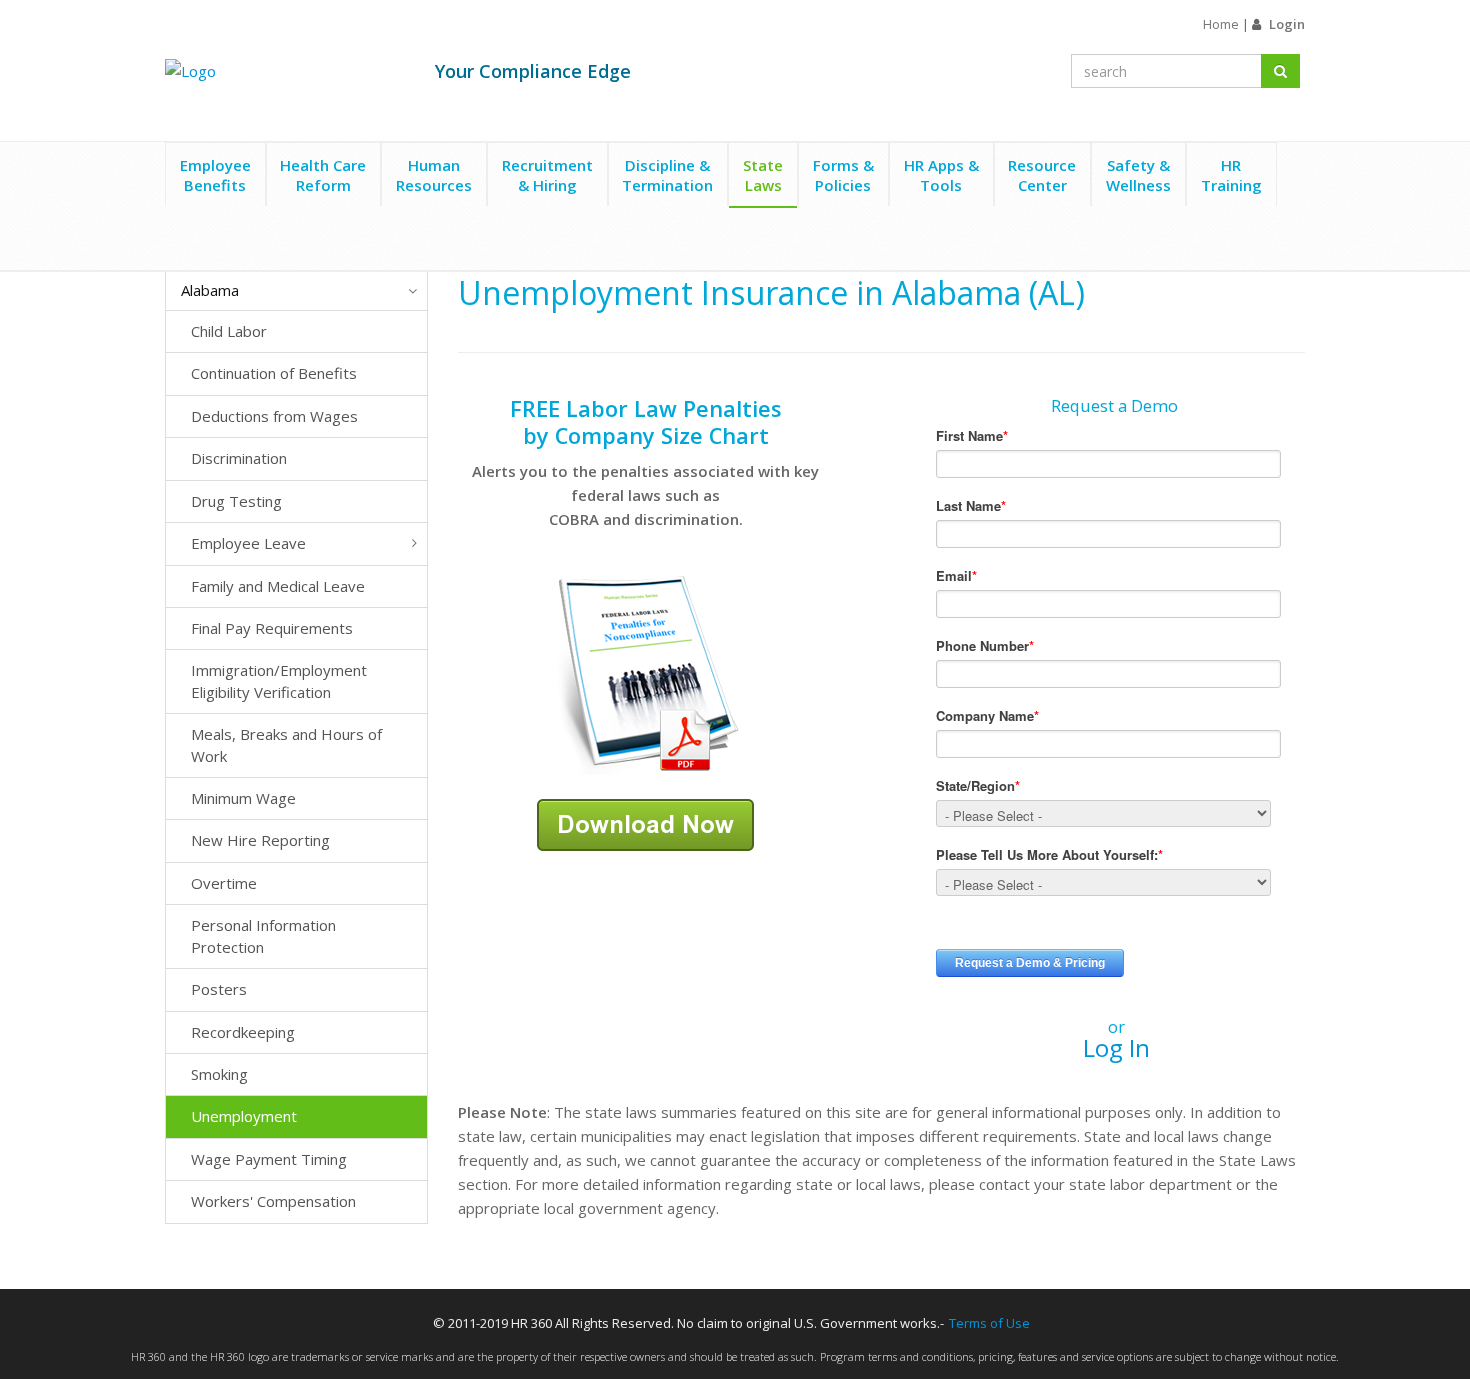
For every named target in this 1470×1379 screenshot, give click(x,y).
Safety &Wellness (1138, 175)
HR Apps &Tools (941, 175)
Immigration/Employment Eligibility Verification (279, 680)
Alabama (210, 290)
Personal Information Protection (263, 935)
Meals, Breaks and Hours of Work (286, 744)
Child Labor (229, 331)
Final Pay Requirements (272, 628)
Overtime (224, 883)
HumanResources (434, 175)
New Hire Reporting (260, 840)
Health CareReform (323, 175)
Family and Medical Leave (278, 586)
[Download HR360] (645, 823)
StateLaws (763, 175)
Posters (219, 989)
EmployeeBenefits (215, 175)
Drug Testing (236, 501)
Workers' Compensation (273, 1201)
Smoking (219, 1074)
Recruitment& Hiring (547, 175)
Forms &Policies (843, 175)
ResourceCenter (1042, 175)
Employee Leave (248, 543)
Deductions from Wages (274, 416)
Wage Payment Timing (269, 1159)
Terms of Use (989, 1323)
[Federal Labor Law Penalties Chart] (646, 673)
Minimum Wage (243, 798)
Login (1287, 24)
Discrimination (239, 458)
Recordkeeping (243, 1032)
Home (1221, 24)
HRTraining (1231, 175)
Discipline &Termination (667, 175)
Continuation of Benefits (274, 373)
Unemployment (244, 1116)
